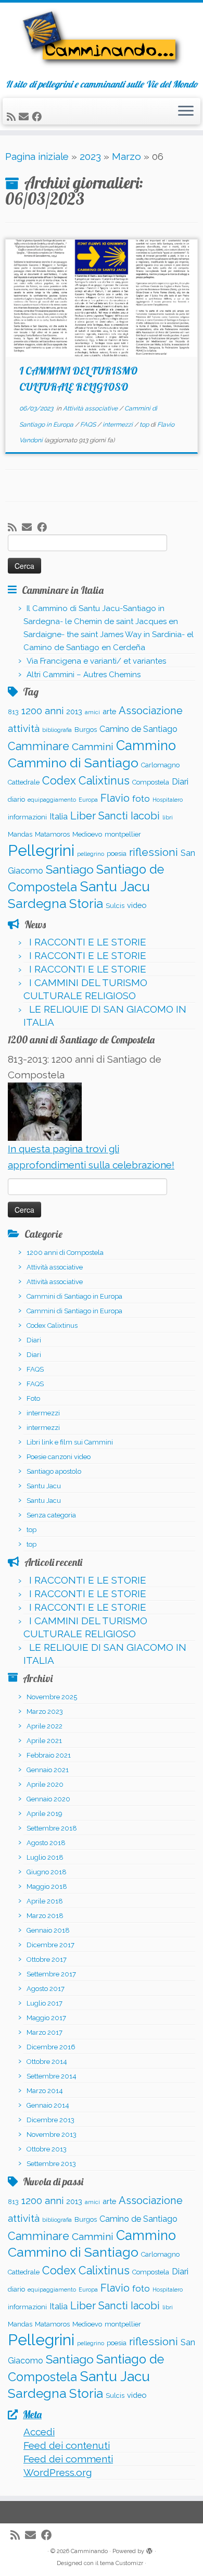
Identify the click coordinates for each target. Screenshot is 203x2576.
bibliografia (57, 730)
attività (24, 728)
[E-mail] (25, 117)
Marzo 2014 (45, 2091)
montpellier (123, 834)
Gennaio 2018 (48, 1930)
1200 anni (42, 711)
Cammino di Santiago (73, 763)
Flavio (115, 798)
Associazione (151, 711)
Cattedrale (24, 782)
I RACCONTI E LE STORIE (88, 942)
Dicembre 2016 (51, 2047)
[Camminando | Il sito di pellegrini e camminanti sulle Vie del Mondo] (102, 41)
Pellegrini (41, 850)
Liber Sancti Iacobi (115, 816)
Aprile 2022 (45, 1726)
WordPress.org (58, 2472)
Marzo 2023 (45, 1712)
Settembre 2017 (51, 1974)
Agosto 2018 (46, 1843)
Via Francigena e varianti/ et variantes (96, 661)
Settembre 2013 (51, 2164)
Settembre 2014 (52, 2076)
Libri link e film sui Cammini (70, 1442)
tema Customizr (122, 2563)
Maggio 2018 (47, 1887)
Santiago (70, 869)
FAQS (89, 425)
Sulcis (115, 906)
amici (92, 712)
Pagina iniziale (37, 156)
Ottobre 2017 (47, 1959)
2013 (74, 711)
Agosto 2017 (46, 1989)
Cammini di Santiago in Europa (74, 1296)
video (137, 905)
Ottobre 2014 (47, 2062)
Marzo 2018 (45, 1916)
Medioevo (87, 834)
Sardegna (37, 904)
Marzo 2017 (45, 2032)
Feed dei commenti (68, 2459)
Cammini (93, 746)
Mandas (20, 834)
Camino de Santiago (138, 729)
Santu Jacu (115, 886)
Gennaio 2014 (48, 2105)
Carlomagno (160, 765)
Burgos (86, 730)
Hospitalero (168, 800)
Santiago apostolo (54, 1471)
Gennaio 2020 (48, 1799)
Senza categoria (51, 1515)
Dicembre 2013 (50, 2120)
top (145, 425)
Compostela (151, 782)
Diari (180, 782)
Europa (88, 800)
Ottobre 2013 (47, 2149)
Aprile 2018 (45, 1901)
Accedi (39, 2432)
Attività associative (91, 408)
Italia (59, 817)
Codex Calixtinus (86, 781)
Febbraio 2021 (49, 1755)
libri (168, 817)
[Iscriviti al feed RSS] (13, 117)
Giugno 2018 (47, 1872)
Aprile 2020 (45, 1784)
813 (13, 712)
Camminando (89, 2551)
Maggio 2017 (46, 2018)
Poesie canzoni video (59, 1457)
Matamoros (52, 834)
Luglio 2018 (45, 1857)
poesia (117, 854)
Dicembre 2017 (50, 1945)
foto (141, 799)
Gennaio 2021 (48, 1770)
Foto (33, 1398)
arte (109, 711)
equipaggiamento (52, 800)
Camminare (39, 746)
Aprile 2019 (45, 1814)
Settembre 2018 (52, 1828)
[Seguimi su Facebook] (38, 117)
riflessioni (154, 852)
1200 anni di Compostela (65, 1253)
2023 (90, 156)
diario (16, 799)
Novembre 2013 (52, 2135)
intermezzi (118, 425)
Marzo (126, 156)
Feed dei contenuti (67, 2445)
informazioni (27, 817)
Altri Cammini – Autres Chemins (84, 675)
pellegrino (91, 854)
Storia (86, 904)
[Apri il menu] (186, 111)
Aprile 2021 (44, 1741)
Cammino (146, 745)
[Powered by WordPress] (149, 2549)
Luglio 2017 (45, 2003)
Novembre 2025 (52, 1697)
